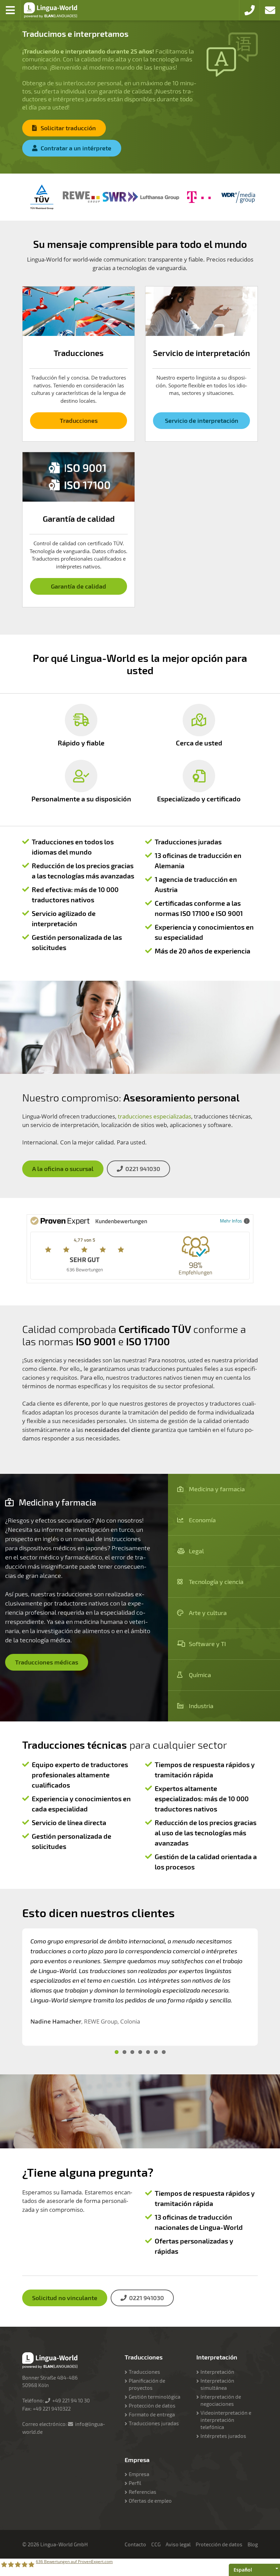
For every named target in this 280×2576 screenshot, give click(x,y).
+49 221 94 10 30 (71, 2400)
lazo (270, 10)
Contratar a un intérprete (76, 148)
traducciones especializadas (155, 1116)
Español (243, 2570)
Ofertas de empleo (150, 2501)
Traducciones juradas (154, 2423)
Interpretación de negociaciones (221, 2400)
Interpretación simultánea (217, 2384)
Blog (253, 2544)
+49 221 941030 (249, 10)
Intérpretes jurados (223, 2436)
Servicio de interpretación (202, 420)
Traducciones (79, 420)
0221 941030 (143, 1169)
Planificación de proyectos (147, 2384)
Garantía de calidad (79, 586)
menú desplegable (10, 10)
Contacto (135, 2544)
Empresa (139, 2474)
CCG (156, 2544)
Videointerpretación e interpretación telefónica (226, 2420)
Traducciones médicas (47, 1662)
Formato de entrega (152, 2414)
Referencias (143, 2492)
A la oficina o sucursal (63, 1169)
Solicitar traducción (68, 128)
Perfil (135, 2483)
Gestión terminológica (155, 2397)
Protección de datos (152, 2405)
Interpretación (217, 2372)
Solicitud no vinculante (65, 2298)
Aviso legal (178, 2544)
